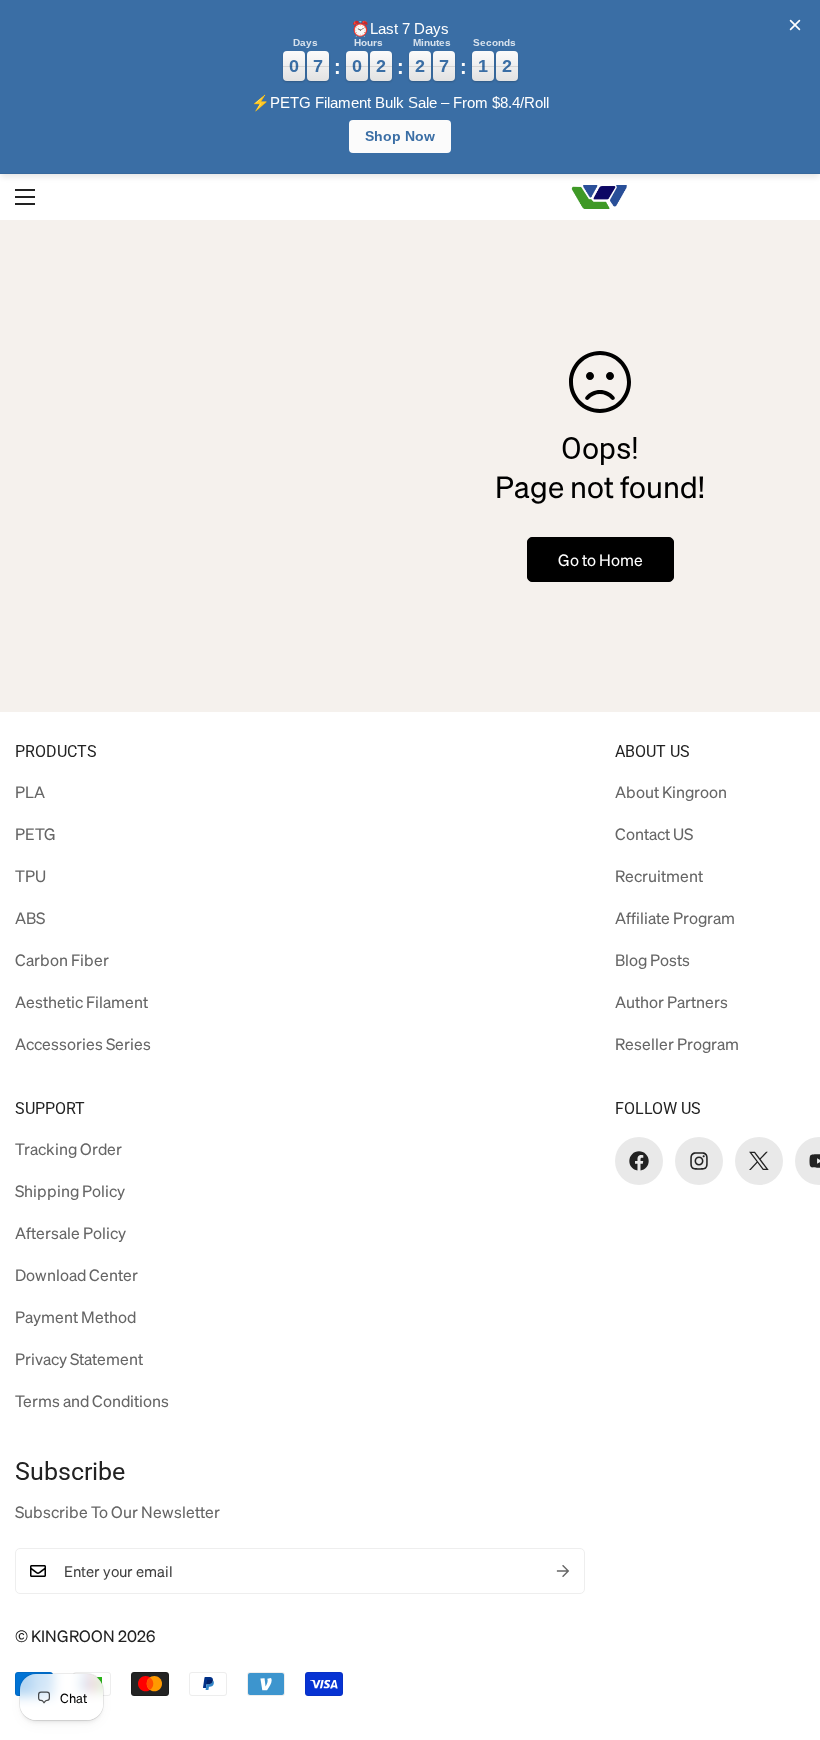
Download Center (76, 1274)
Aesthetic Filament (81, 1001)
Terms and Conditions (92, 1400)
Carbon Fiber (62, 959)
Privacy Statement (79, 1358)
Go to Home (600, 559)
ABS (30, 917)
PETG (35, 833)
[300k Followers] (639, 1161)
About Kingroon (671, 791)
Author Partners (671, 1001)
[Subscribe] (563, 1571)
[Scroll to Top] (773, 1631)
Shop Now (400, 136)
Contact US (654, 833)
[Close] (795, 25)
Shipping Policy (70, 1190)
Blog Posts (652, 959)
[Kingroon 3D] (600, 197)
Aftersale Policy (70, 1232)
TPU (30, 875)
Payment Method (75, 1316)
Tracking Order (68, 1148)
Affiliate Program (675, 917)
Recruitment (659, 875)
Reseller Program (677, 1043)
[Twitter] (759, 1161)
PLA (30, 791)
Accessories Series (83, 1043)
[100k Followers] (699, 1161)
